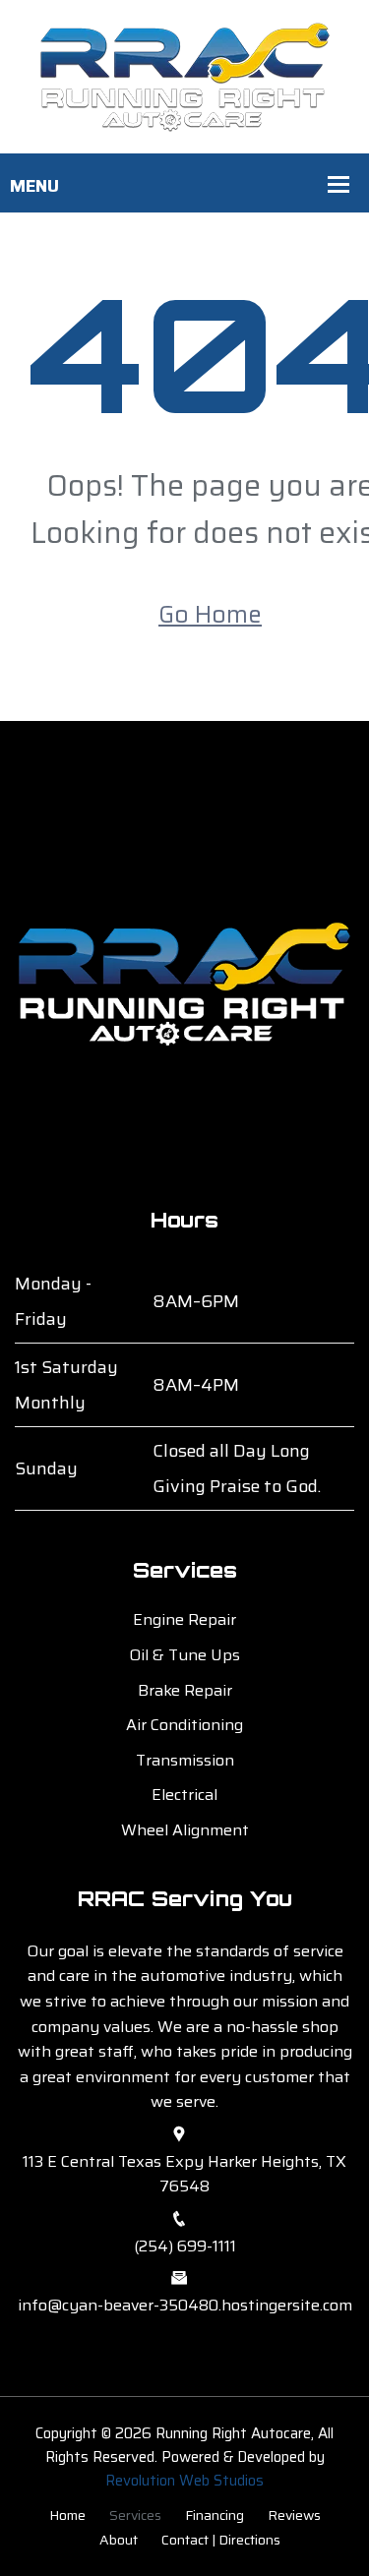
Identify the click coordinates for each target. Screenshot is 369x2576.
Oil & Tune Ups (184, 1655)
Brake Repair (185, 1690)
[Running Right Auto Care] (185, 75)
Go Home (210, 615)
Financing (215, 2515)
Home (67, 2515)
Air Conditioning (184, 1725)
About (119, 2540)
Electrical (184, 1795)
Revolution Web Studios (184, 2481)
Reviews (294, 2515)
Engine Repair (184, 1619)
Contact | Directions (221, 2540)
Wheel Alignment (185, 1830)
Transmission (185, 1760)
